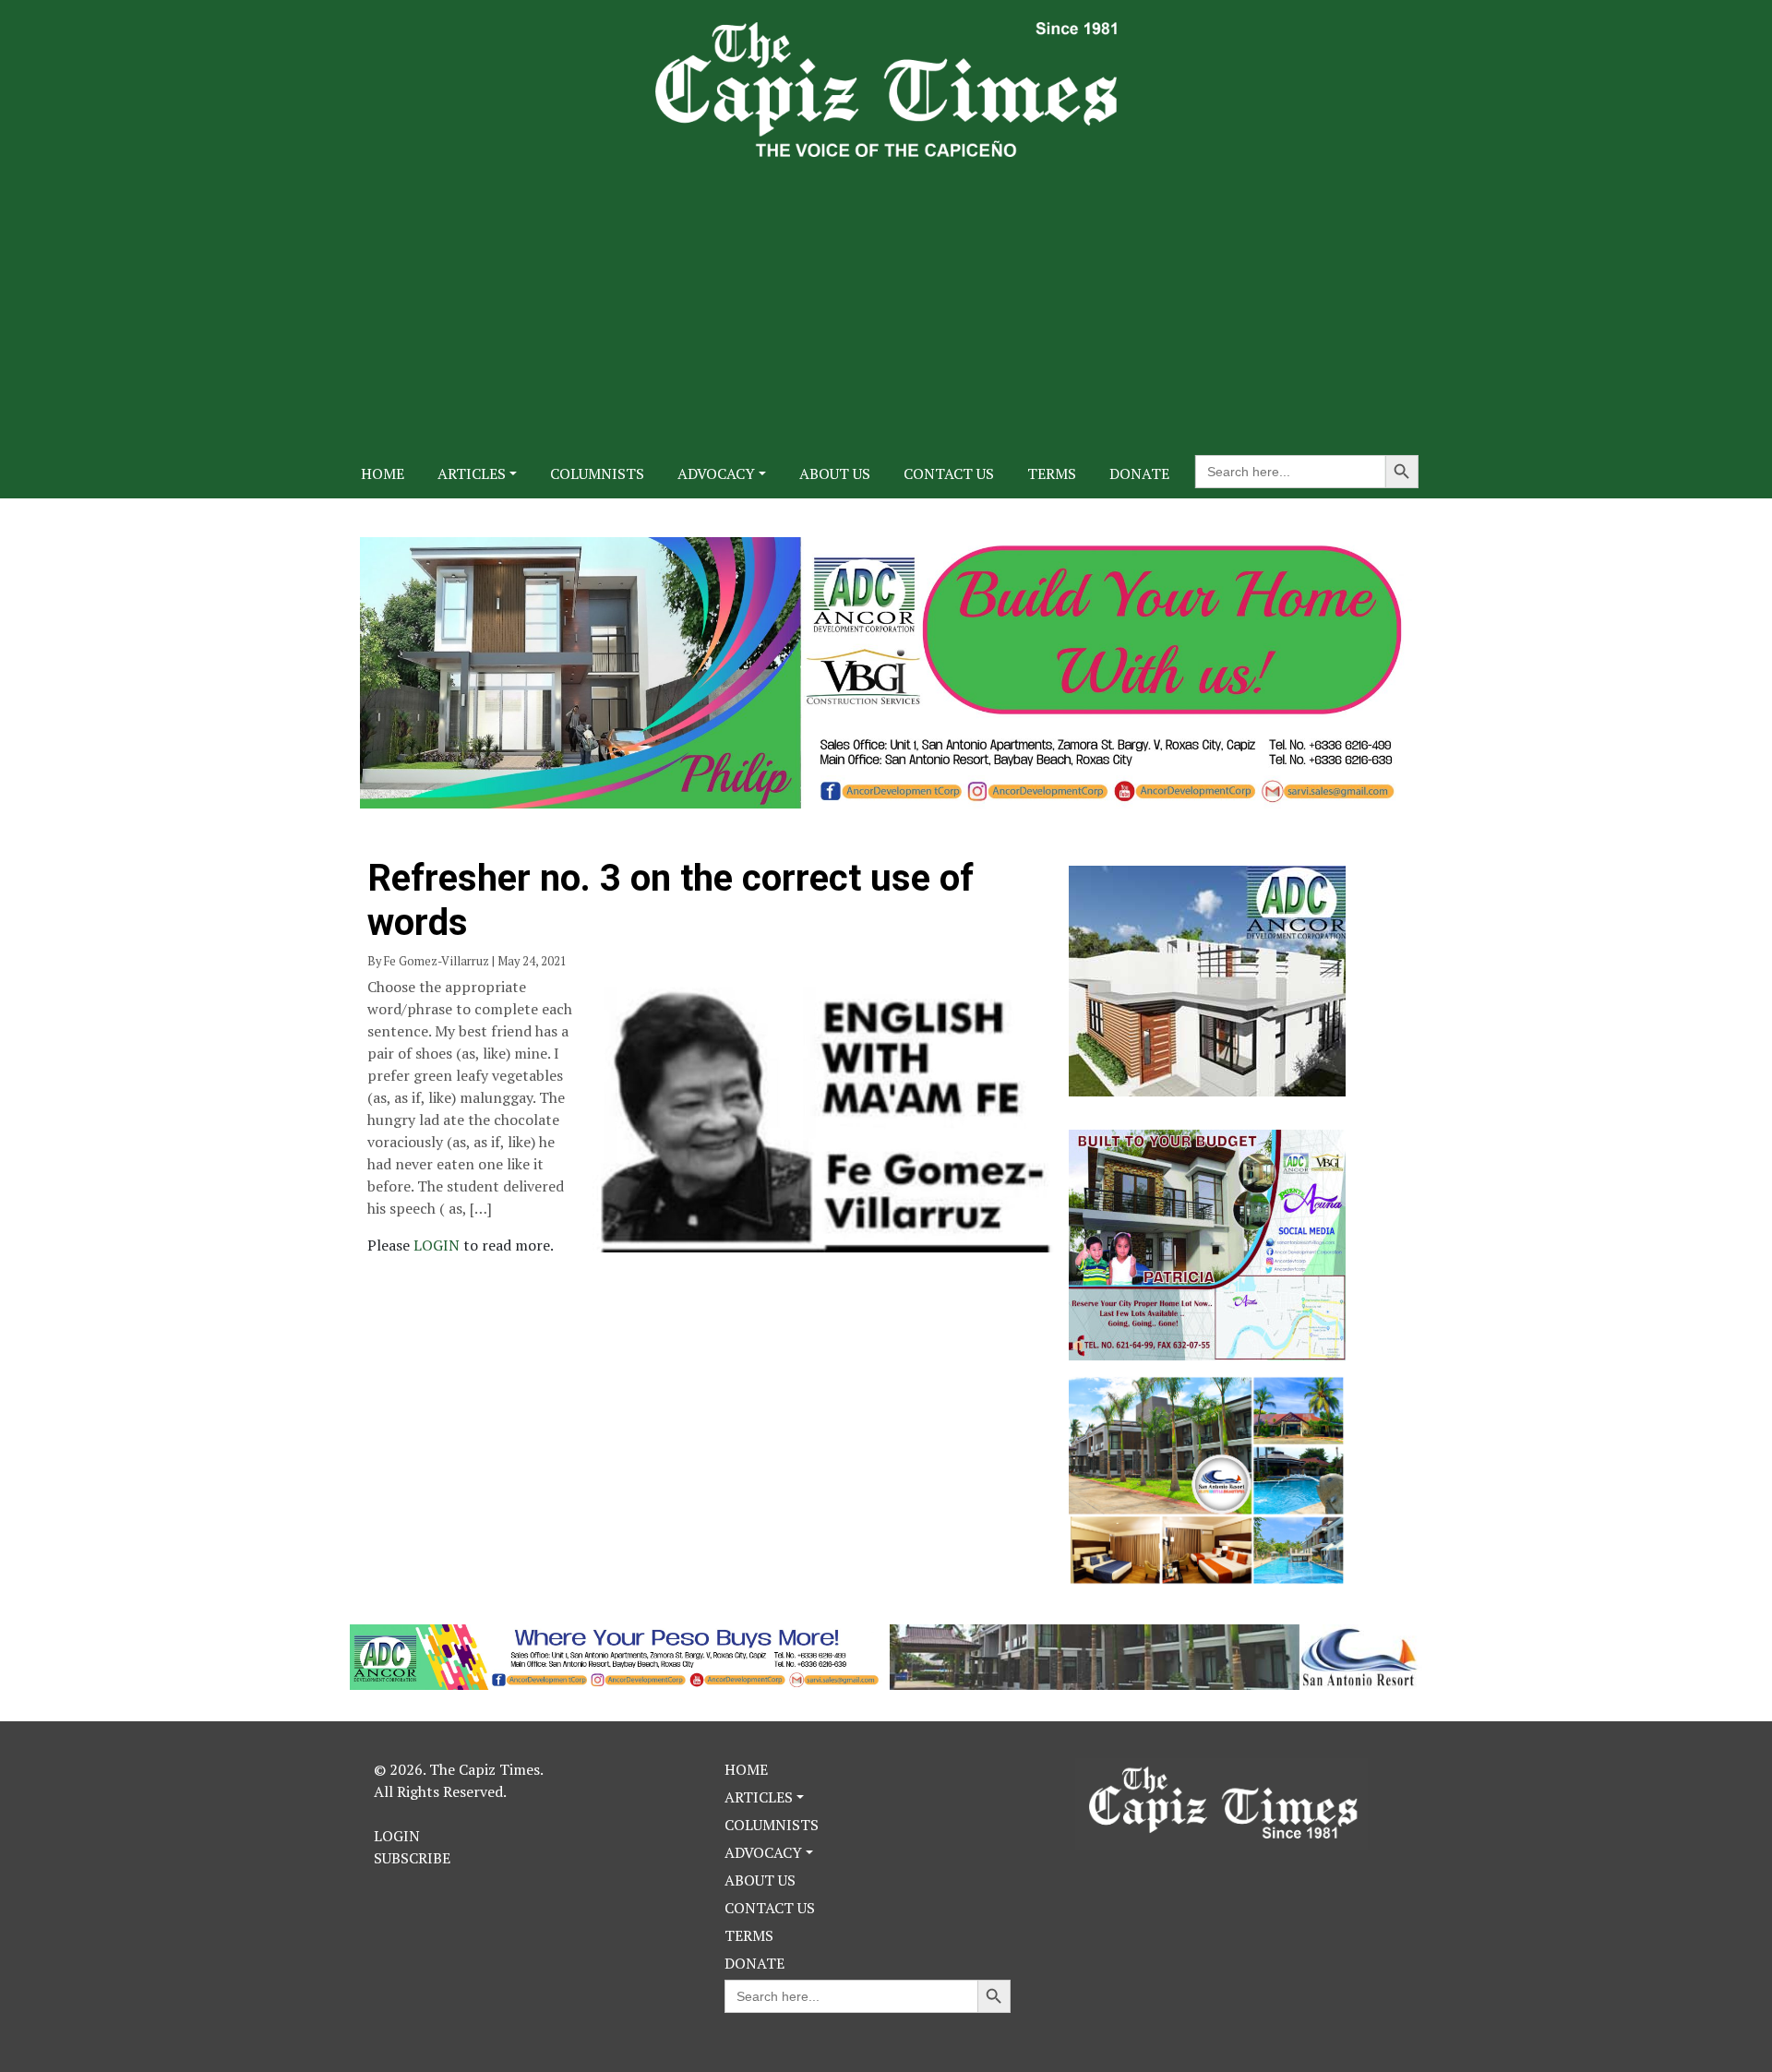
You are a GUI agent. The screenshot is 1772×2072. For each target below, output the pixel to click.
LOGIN (438, 1245)
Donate (1139, 473)
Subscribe (412, 1858)
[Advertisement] (886, 295)
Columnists (597, 473)
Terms (1052, 473)
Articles (472, 473)
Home (383, 473)
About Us (835, 473)
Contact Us (949, 473)
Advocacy (716, 473)
